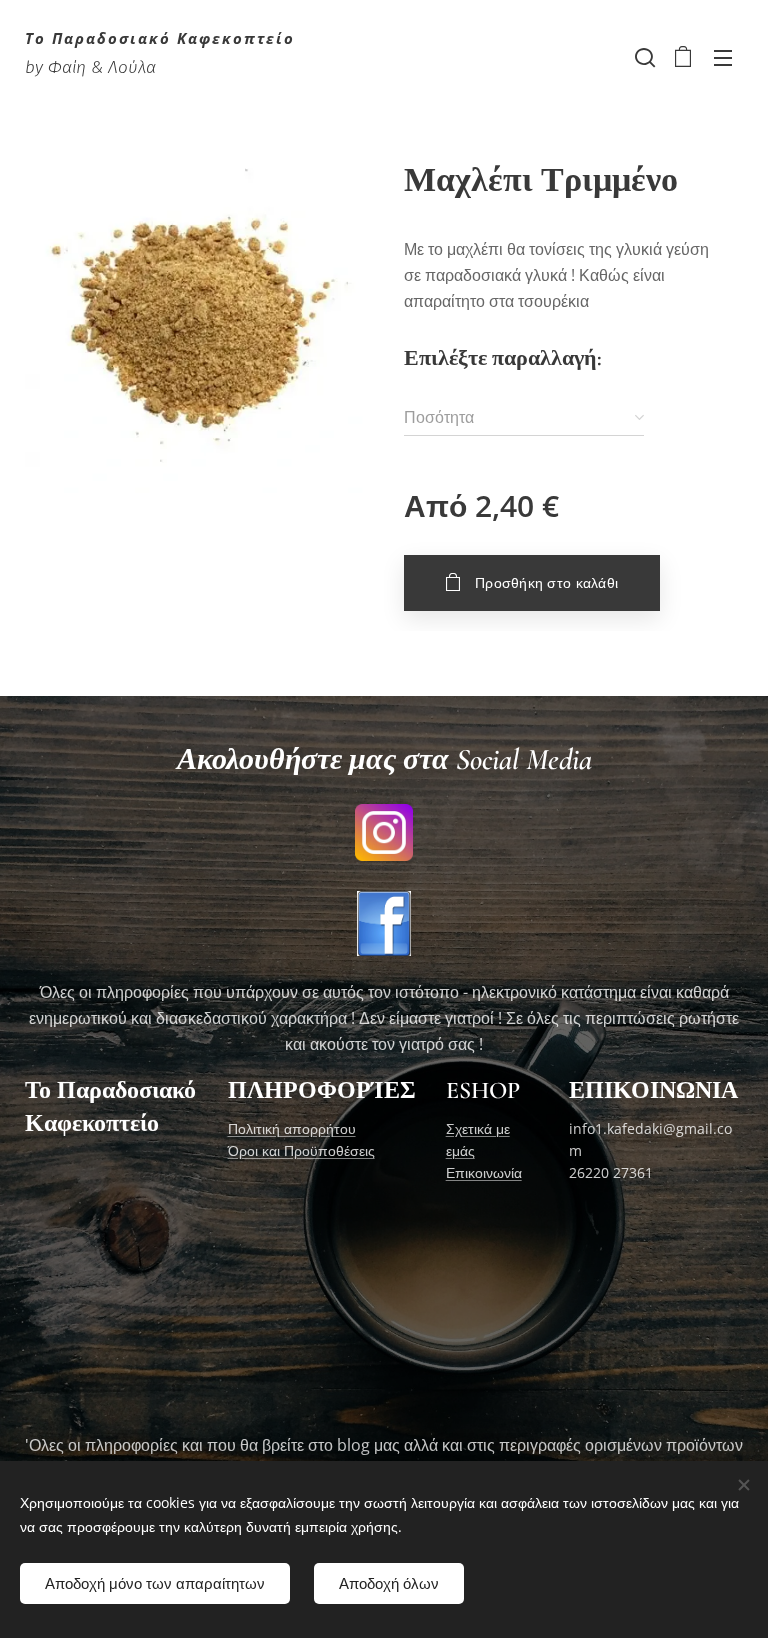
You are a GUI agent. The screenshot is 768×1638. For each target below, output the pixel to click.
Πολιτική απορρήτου (292, 1128)
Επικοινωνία (484, 1172)
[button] (643, 57)
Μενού (723, 57)
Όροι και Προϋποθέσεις (301, 1150)
